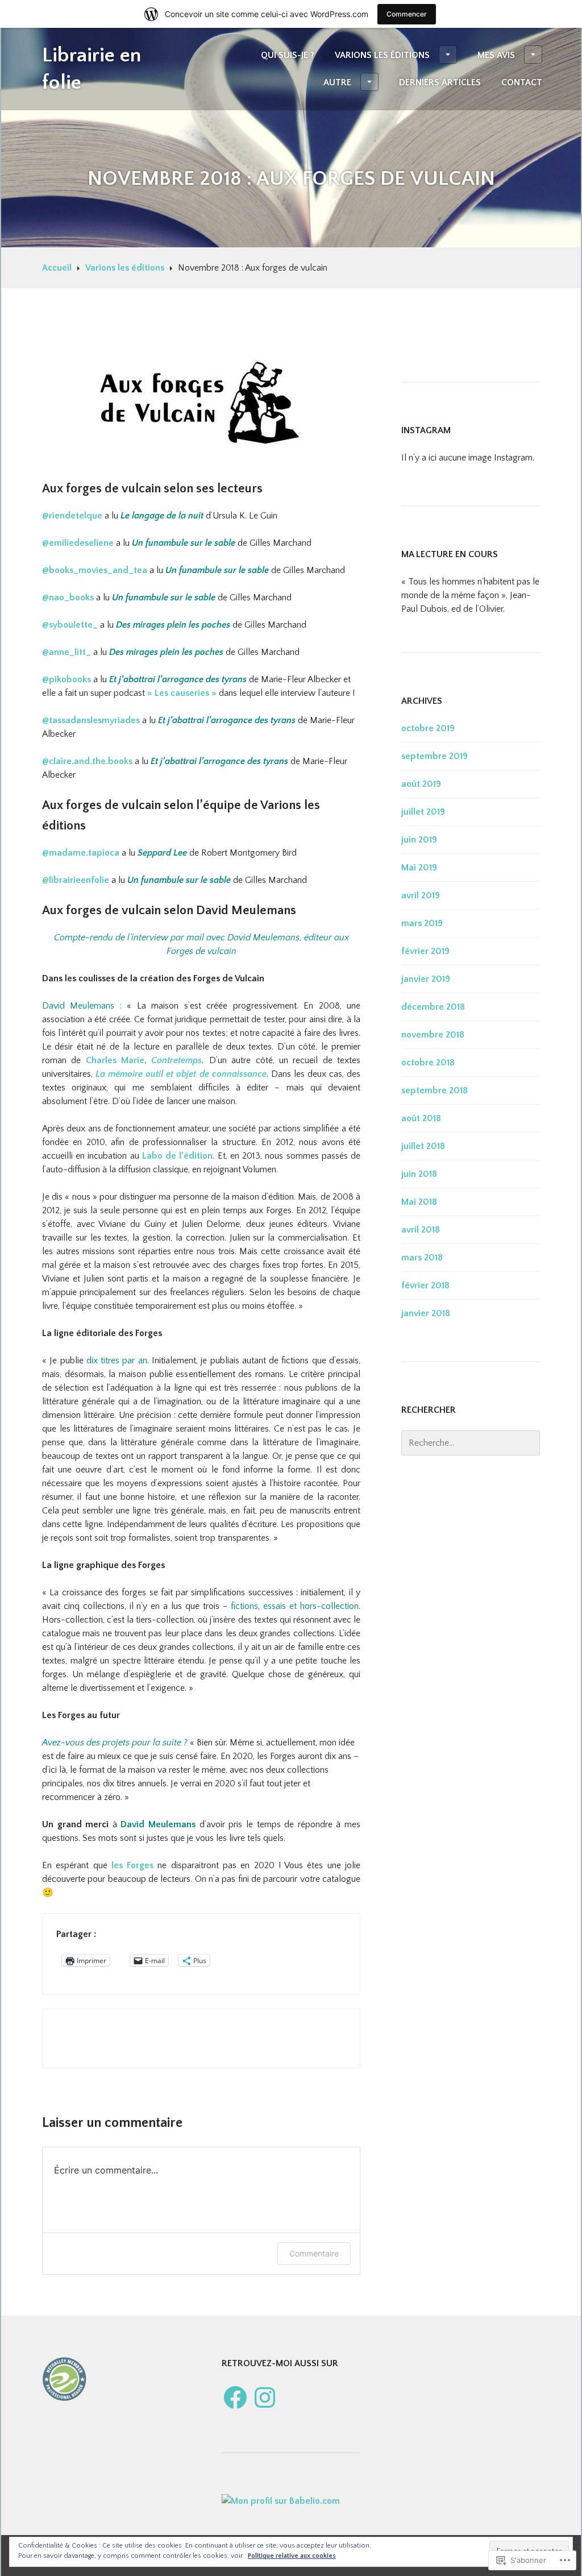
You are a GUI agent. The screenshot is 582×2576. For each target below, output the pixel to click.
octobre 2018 (428, 1063)
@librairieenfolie (76, 880)
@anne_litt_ (68, 652)
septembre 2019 (435, 756)
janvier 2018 (426, 1313)
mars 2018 (422, 1258)
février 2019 (425, 951)
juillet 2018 (423, 1146)
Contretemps (176, 1060)
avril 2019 (421, 895)
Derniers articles (440, 82)
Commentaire (314, 2253)
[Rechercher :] (471, 1443)
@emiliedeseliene (78, 543)
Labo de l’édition (177, 1156)
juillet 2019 (423, 812)
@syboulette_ (71, 625)
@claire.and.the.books (87, 761)
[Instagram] (265, 2397)
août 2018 (421, 1118)
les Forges (132, 1865)
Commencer (407, 14)
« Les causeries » (182, 693)
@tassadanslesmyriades (91, 720)
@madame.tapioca (81, 853)
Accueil (57, 268)
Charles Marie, (119, 1060)
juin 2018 (419, 1174)
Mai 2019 (419, 868)
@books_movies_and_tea (95, 570)
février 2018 (425, 1285)
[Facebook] (235, 2397)
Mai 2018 (419, 1202)
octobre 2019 (428, 728)
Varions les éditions (382, 55)
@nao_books (68, 598)
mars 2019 (422, 923)
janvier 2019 (426, 979)
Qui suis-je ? (288, 55)
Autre (337, 82)
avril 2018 (421, 1230)
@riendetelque (72, 516)
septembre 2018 (435, 1090)
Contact (522, 82)
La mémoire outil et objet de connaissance (181, 1074)
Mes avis (496, 55)
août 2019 (421, 784)
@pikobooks (66, 679)
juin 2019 (419, 840)
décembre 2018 (433, 1007)
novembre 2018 (433, 1035)
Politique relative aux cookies (292, 2556)
